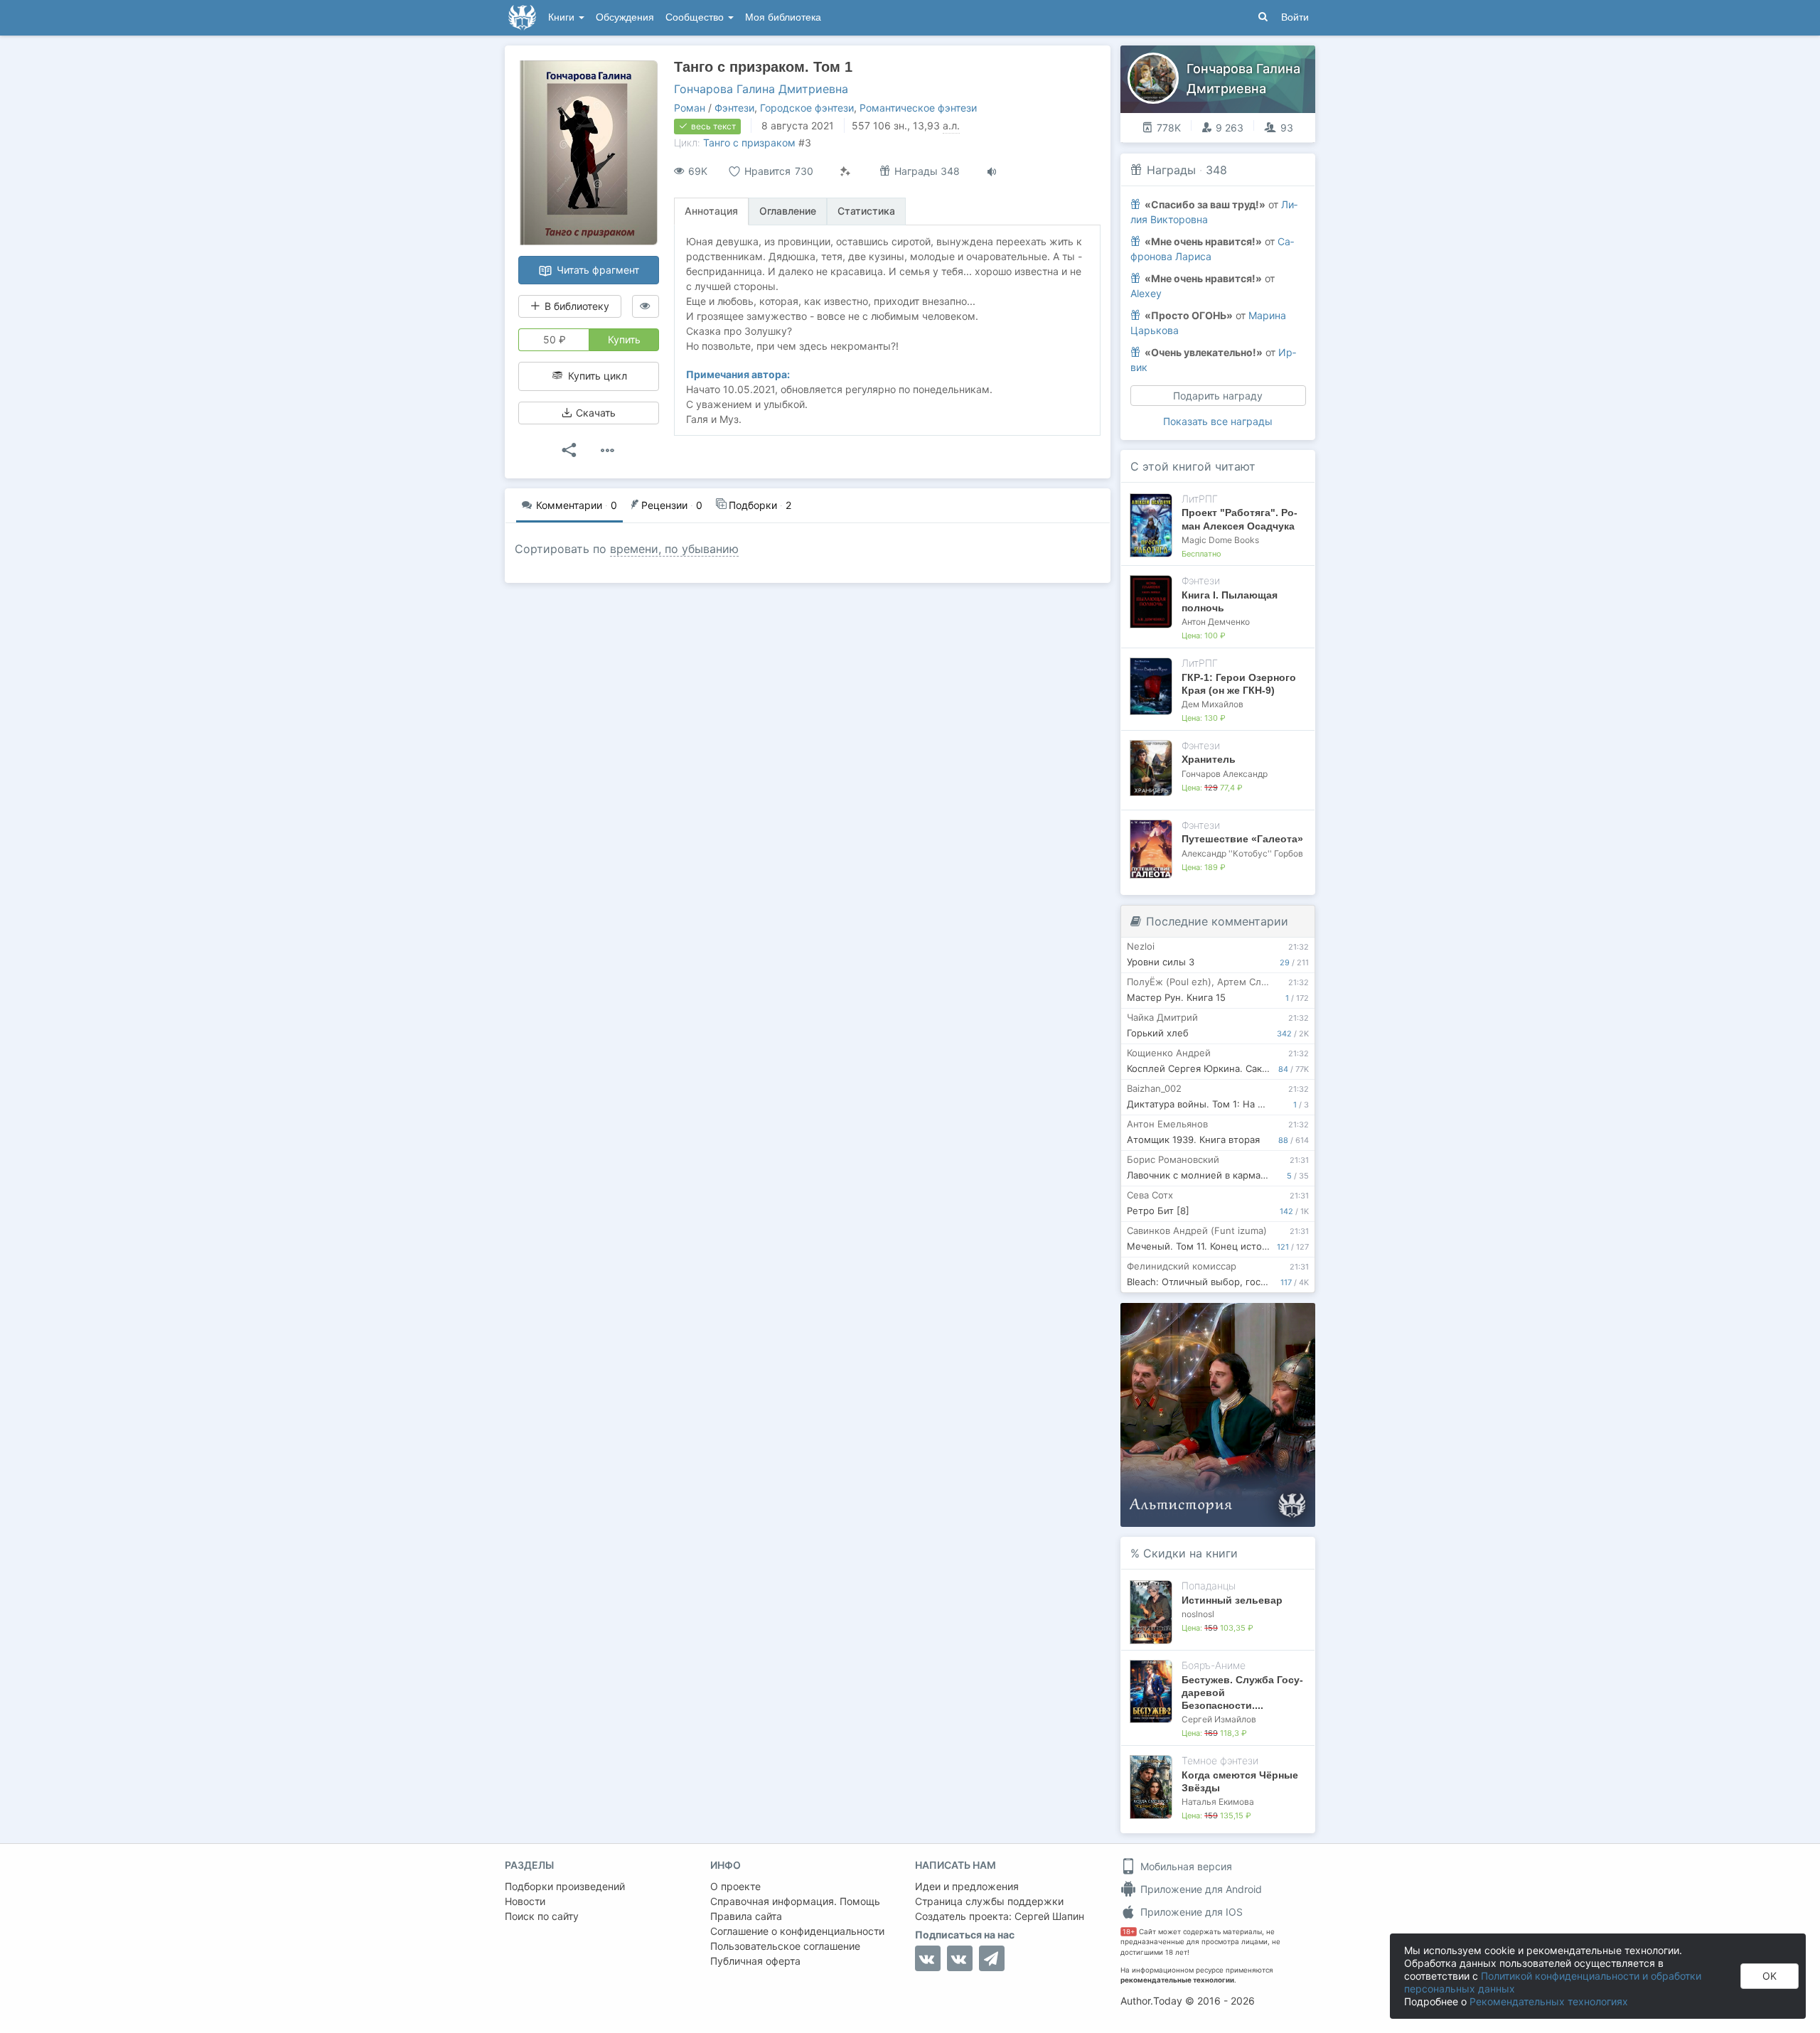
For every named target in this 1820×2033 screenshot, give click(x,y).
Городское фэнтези (807, 108)
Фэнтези (734, 108)
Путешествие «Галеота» (1242, 839)
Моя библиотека (783, 17)
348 (1216, 170)
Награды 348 (926, 171)
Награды (1171, 170)
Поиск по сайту (542, 1916)
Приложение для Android (1200, 1889)
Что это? (1222, 1318)
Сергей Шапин (1049, 1916)
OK (1770, 1976)
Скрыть (1285, 1318)
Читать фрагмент (596, 270)
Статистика (866, 211)
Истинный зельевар (1232, 1600)
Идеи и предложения (967, 1886)
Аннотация (711, 211)
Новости (525, 1901)
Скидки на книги (1190, 1553)
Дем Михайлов (1213, 704)
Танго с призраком (749, 143)
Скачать (594, 413)
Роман (690, 108)
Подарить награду (1218, 396)
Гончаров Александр (1225, 774)
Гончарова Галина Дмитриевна (761, 89)
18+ (1129, 1932)
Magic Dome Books (1220, 540)
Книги (563, 17)
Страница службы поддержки (989, 1901)
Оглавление (788, 211)
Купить (624, 339)
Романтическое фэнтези (918, 108)
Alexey (1146, 293)
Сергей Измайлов (1219, 1719)
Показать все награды (1218, 421)
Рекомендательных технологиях (1549, 2001)
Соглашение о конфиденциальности (797, 1931)
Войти (1295, 17)
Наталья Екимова (1218, 1802)
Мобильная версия (1185, 1866)
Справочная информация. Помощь (795, 1901)
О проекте (735, 1886)
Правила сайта (746, 1916)
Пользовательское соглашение (785, 1946)
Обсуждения (625, 17)
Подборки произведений (565, 1886)
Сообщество (696, 17)
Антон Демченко (1216, 622)
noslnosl (1198, 1614)
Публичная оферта (755, 1961)
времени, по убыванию (674, 549)
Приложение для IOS (1190, 1912)
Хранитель (1209, 759)
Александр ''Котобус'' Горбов (1242, 853)
